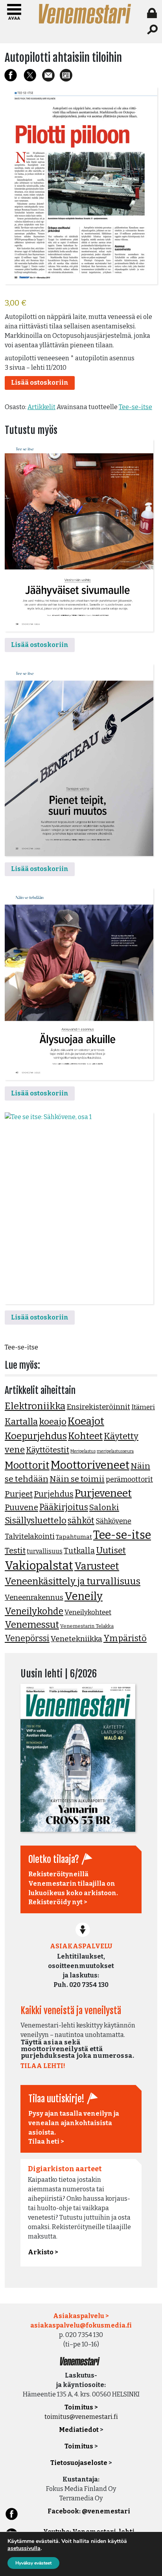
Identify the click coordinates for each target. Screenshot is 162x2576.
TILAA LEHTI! (43, 2066)
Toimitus (79, 2446)
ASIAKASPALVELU (81, 1946)
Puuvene (21, 1507)
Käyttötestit (48, 1450)
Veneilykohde (34, 1611)
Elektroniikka (35, 1406)
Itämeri (143, 1407)
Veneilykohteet (88, 1612)
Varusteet (97, 1566)
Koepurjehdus (36, 1436)
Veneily (84, 1596)
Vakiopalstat (39, 1566)
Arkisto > (43, 2252)
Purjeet (19, 1494)
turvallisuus (45, 1551)
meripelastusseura (115, 1451)
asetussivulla (24, 2548)
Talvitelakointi (30, 1536)
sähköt (81, 1521)
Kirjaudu (153, 13)
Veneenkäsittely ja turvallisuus (73, 1581)
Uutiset (111, 1550)
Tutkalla (79, 1551)
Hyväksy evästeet (33, 2563)
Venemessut (32, 1625)
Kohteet (85, 1436)
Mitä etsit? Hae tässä (153, 30)
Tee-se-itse (135, 407)
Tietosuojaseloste (79, 2463)
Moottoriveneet (90, 1465)
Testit (15, 1551)
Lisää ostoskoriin (40, 383)
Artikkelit (41, 407)
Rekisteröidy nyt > (58, 1902)
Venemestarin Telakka (87, 1626)
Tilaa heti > (46, 2141)
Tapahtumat (74, 1537)
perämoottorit (129, 1479)
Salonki (104, 1507)
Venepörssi (27, 1638)
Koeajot (86, 1421)
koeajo (53, 1422)
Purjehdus (54, 1494)
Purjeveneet (103, 1493)
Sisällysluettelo (36, 1521)
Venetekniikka (76, 1639)
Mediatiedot (79, 2430)
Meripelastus (83, 1451)
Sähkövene (113, 1521)
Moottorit (27, 1465)
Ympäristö (125, 1638)
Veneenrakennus (34, 1597)
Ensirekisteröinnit (98, 1407)
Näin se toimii (77, 1479)
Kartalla (21, 1422)
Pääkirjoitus (64, 1507)
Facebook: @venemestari (89, 2511)
